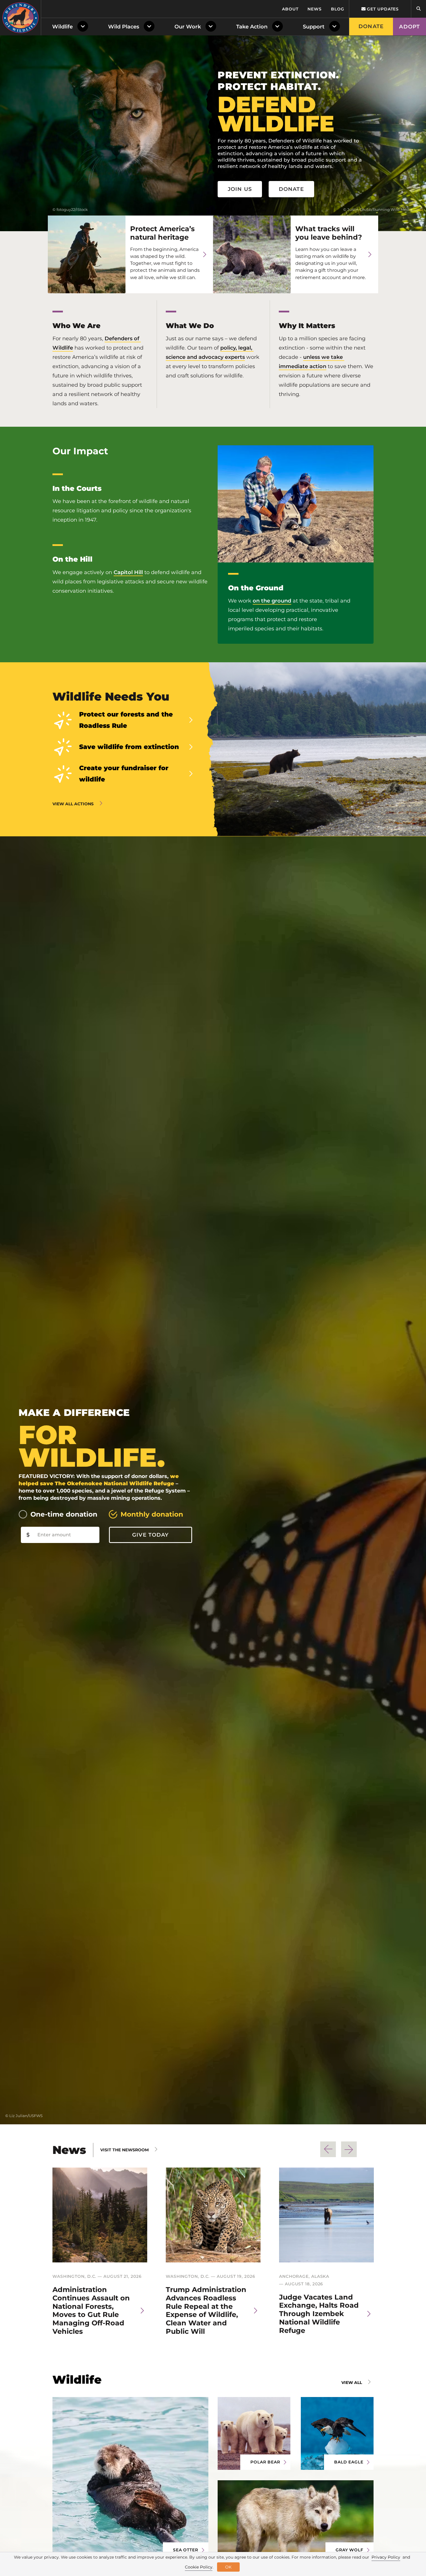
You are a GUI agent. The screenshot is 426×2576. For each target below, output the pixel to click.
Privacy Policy (386, 2557)
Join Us (240, 189)
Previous (328, 2149)
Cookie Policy (199, 2567)
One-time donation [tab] (64, 1514)
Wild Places (124, 27)
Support (314, 27)
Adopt (409, 27)
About (290, 9)
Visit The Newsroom (124, 2150)
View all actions (73, 804)
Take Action (252, 27)
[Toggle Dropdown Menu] (84, 27)
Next (349, 2149)
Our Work (188, 27)
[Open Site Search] (418, 9)
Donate (371, 26)
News (315, 9)
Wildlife (62, 27)
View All (352, 2383)
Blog (338, 9)
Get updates (382, 9)
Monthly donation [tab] (152, 1514)
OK (228, 2567)
